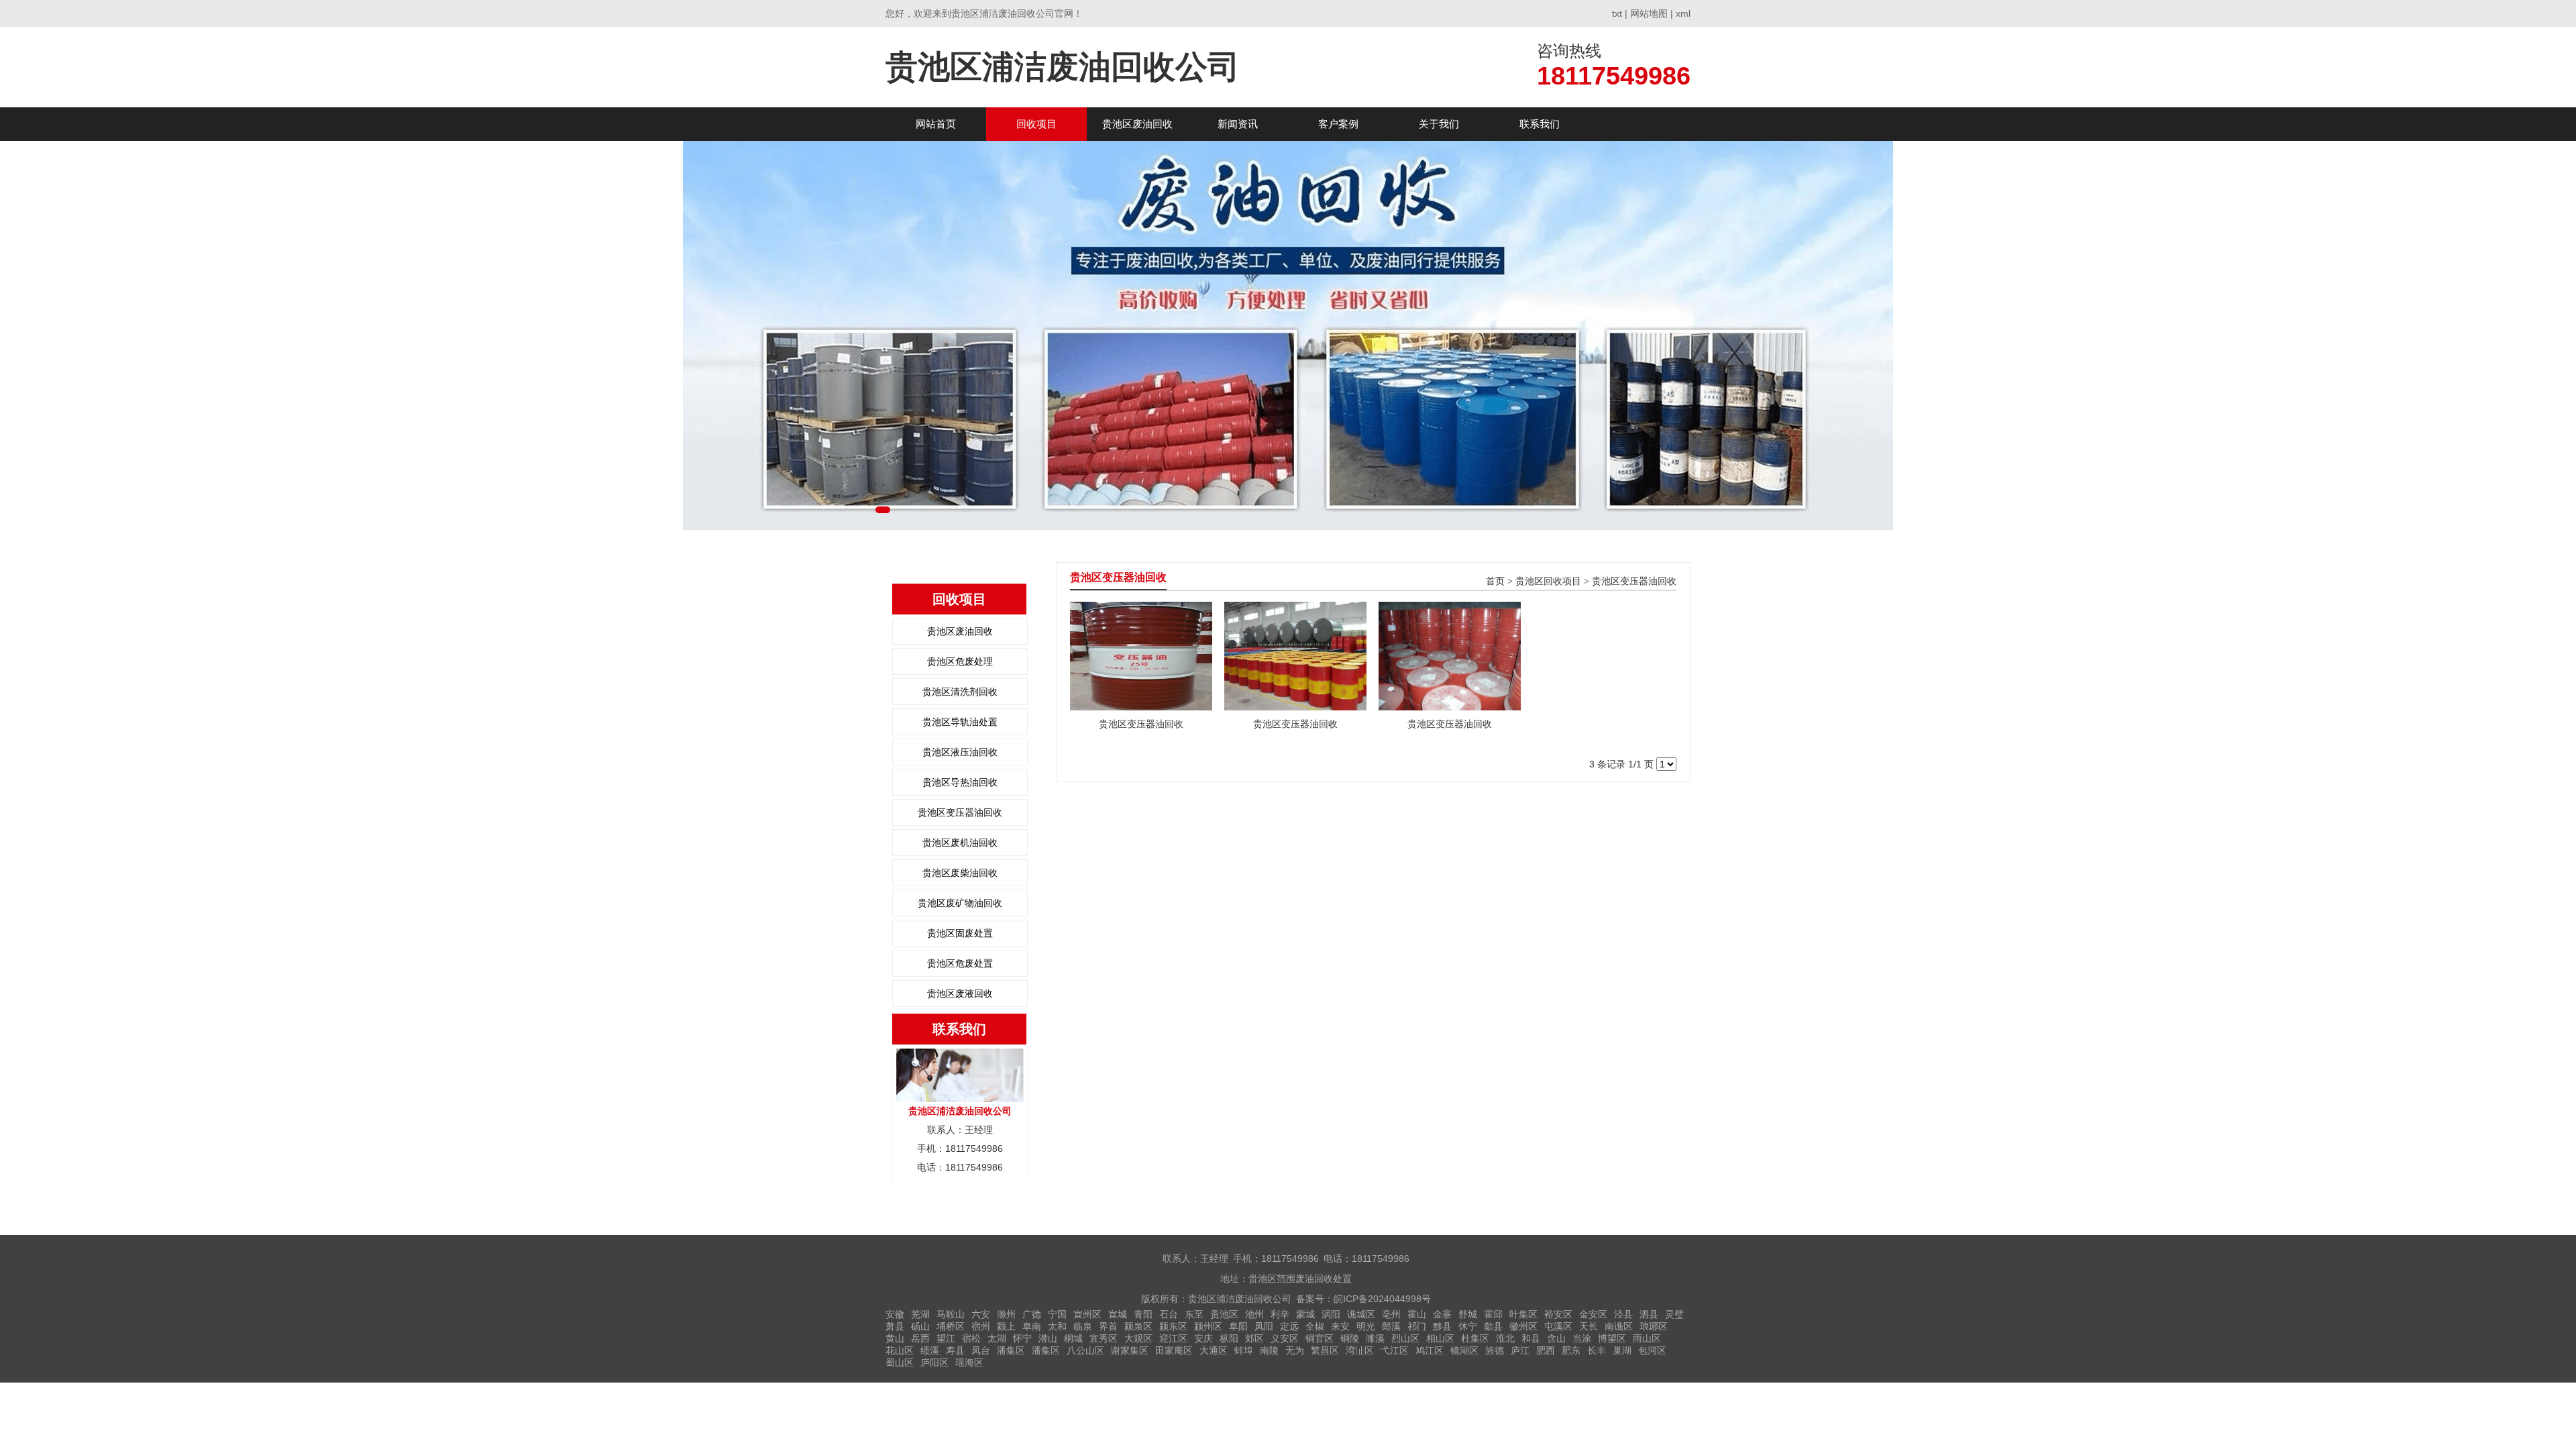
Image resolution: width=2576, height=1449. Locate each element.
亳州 (1391, 1314)
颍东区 (1173, 1326)
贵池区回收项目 (1548, 581)
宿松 (971, 1338)
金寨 (1442, 1314)
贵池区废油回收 (1137, 124)
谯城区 (1361, 1314)
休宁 (1468, 1326)
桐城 (1073, 1338)
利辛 (1280, 1314)
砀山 (920, 1326)
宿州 (981, 1326)
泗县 (1649, 1314)
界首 (1108, 1326)
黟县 (1442, 1326)
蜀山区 (900, 1362)
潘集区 (1011, 1350)
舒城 (1468, 1314)
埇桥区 (951, 1326)
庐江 (1520, 1350)
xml (1683, 13)
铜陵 (1350, 1338)
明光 (1366, 1326)
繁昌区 (1325, 1350)
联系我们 (1540, 124)
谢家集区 (1130, 1350)
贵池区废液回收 (960, 994)
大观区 (1138, 1338)
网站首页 (936, 124)
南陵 (1269, 1350)
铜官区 (1320, 1338)
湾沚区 (1360, 1350)
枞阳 (1229, 1338)
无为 (1295, 1350)
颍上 (1006, 1326)
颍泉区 (1138, 1326)
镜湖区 (1464, 1350)
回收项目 (1036, 124)
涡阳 (1331, 1314)
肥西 (1546, 1350)
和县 (1531, 1338)
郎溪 (1391, 1326)
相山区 (1440, 1338)
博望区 (1612, 1338)
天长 (1589, 1326)
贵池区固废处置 (960, 933)
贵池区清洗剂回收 (960, 692)
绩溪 (930, 1350)
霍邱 (1493, 1314)
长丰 (1597, 1350)
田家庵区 (1174, 1350)
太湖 (997, 1338)
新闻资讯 (1238, 124)
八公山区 (1085, 1350)
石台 (1169, 1314)
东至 (1194, 1314)
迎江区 (1173, 1338)
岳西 (920, 1338)
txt (1617, 13)
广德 (1032, 1314)
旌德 (1495, 1350)
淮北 (1505, 1338)
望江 (946, 1338)
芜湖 (920, 1314)
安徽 (895, 1314)
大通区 (1214, 1350)
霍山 (1417, 1314)
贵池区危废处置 (960, 963)
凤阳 (1264, 1326)
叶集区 (1523, 1314)
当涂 (1582, 1338)
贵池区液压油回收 (960, 752)
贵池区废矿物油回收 (960, 903)
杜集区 (1475, 1338)
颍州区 (1208, 1326)
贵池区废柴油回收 (960, 873)
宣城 (1118, 1314)
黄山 (895, 1338)
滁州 (1006, 1314)
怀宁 (1022, 1338)
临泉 (1083, 1326)
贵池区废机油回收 (960, 843)
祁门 (1417, 1326)
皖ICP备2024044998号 (1382, 1299)
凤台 (981, 1350)
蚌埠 (1244, 1350)
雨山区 (1647, 1338)
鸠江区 (1430, 1350)
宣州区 (1087, 1314)
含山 (1556, 1338)
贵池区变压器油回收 (960, 812)
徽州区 (1523, 1326)
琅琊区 (1654, 1326)
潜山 (1048, 1338)
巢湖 (1622, 1350)
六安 (981, 1314)
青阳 (1143, 1314)
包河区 (1652, 1350)
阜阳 (1238, 1326)
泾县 (1623, 1314)
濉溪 (1375, 1338)
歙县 (1493, 1326)
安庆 (1203, 1338)
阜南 (1032, 1326)
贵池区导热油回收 (960, 782)
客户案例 (1338, 124)
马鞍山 (951, 1314)
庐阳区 (934, 1362)
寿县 (955, 1350)
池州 (1254, 1314)
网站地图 (1649, 13)
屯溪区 (1558, 1326)
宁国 (1057, 1314)
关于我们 (1439, 124)
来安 (1340, 1326)
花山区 (900, 1350)
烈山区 (1405, 1338)
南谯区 (1619, 1326)
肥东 (1571, 1350)
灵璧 (1674, 1314)
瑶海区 (969, 1362)
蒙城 (1305, 1314)
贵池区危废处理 (960, 661)
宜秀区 (1104, 1338)
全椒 (1315, 1326)
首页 (1495, 581)
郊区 (1254, 1338)
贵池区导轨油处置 (960, 722)
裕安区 (1558, 1314)
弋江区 (1395, 1350)
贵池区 (1224, 1314)
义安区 (1285, 1338)
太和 (1057, 1326)
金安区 (1593, 1314)
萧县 (895, 1326)
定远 (1289, 1326)
